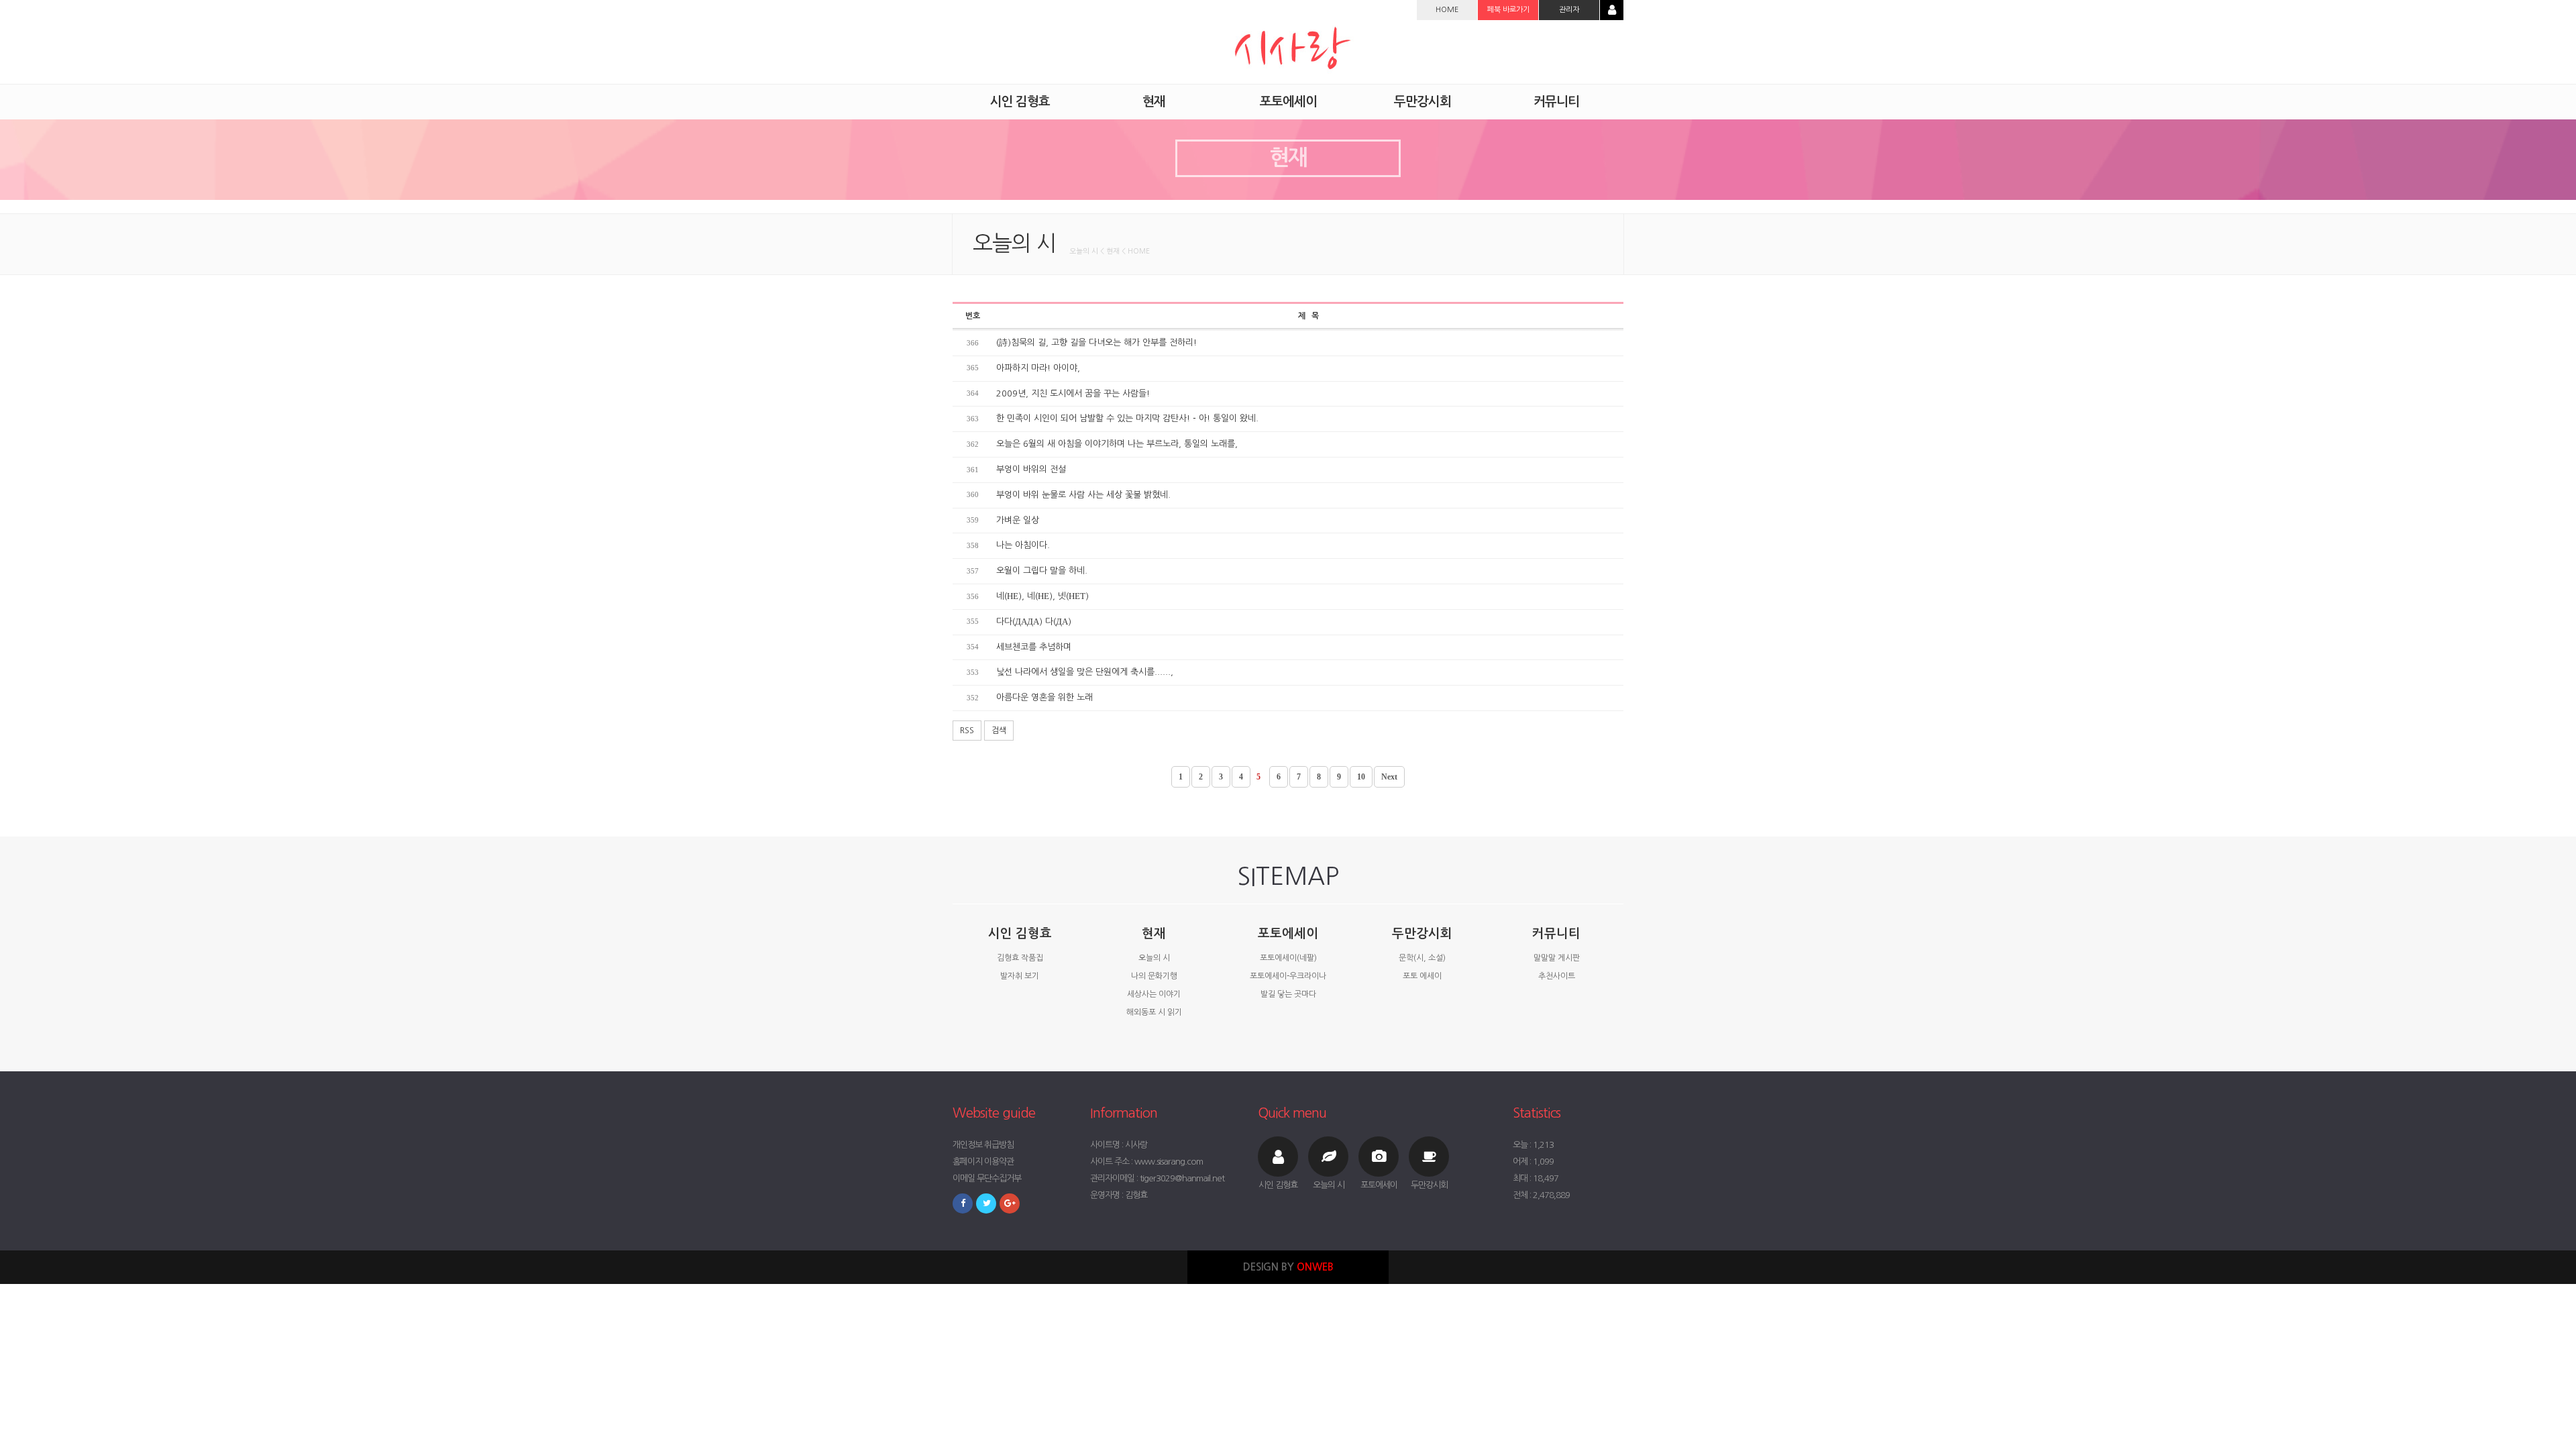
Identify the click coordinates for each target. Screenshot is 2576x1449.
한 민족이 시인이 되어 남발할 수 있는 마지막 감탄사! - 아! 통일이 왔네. (1127, 418)
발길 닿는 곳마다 (1288, 994)
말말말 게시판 (1557, 958)
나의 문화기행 (1154, 976)
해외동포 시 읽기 (1154, 1012)
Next (1389, 777)
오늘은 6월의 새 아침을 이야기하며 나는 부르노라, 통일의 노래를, (1117, 444)
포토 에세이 (1422, 976)
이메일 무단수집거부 (987, 1178)
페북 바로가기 (1508, 10)
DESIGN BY (1288, 1267)
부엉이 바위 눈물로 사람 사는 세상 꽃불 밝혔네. (1083, 495)
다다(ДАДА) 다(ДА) (1034, 622)
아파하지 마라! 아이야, (1038, 368)
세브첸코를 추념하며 (1034, 647)
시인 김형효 (1020, 933)
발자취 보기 (1020, 976)
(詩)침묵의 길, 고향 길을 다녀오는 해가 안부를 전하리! (1096, 342)
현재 (1154, 933)
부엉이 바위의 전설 (1031, 469)
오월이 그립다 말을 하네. (1042, 571)
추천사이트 (1557, 976)
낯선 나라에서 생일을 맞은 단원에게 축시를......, (1085, 672)
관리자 (1569, 10)
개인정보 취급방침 (983, 1145)
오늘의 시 (1154, 958)
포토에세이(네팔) (1288, 958)
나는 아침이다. (1023, 545)
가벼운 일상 (1018, 520)
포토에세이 (1288, 933)
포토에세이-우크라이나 (1288, 976)
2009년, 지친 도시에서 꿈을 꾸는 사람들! (1073, 393)
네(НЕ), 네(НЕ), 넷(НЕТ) (1042, 596)
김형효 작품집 (1020, 958)
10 (1361, 777)
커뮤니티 (1556, 933)
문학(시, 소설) (1422, 958)
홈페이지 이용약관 (983, 1162)
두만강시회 (1422, 933)
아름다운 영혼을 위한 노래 (1044, 697)
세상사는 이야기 (1154, 994)
